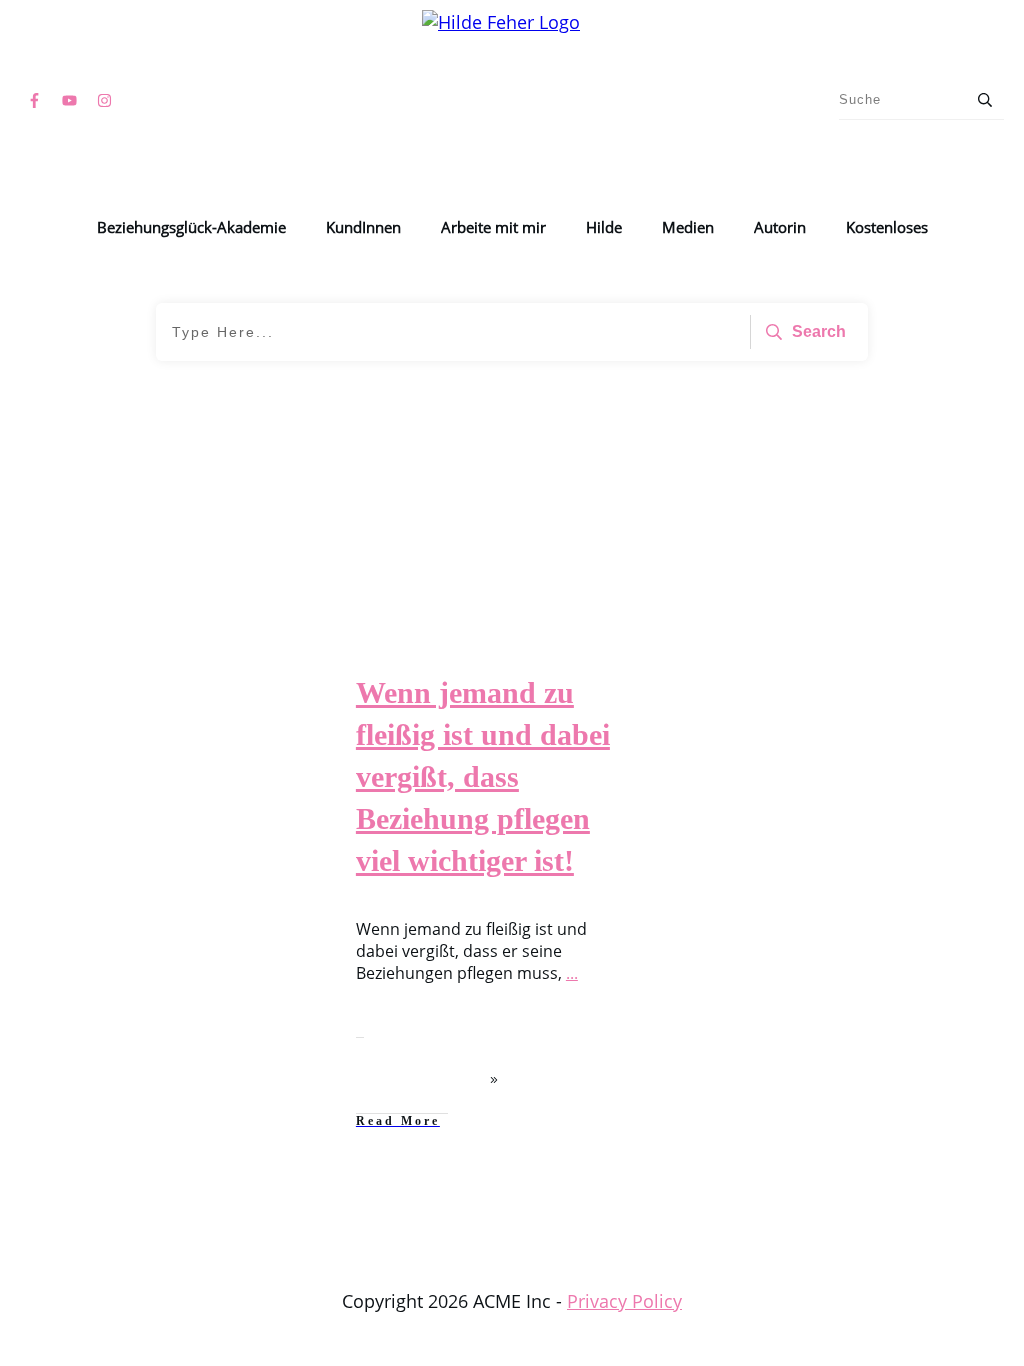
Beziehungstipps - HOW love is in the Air (171, 707)
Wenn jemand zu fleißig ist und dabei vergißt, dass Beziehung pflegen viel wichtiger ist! (483, 776)
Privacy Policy (624, 1301)
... (572, 973)
